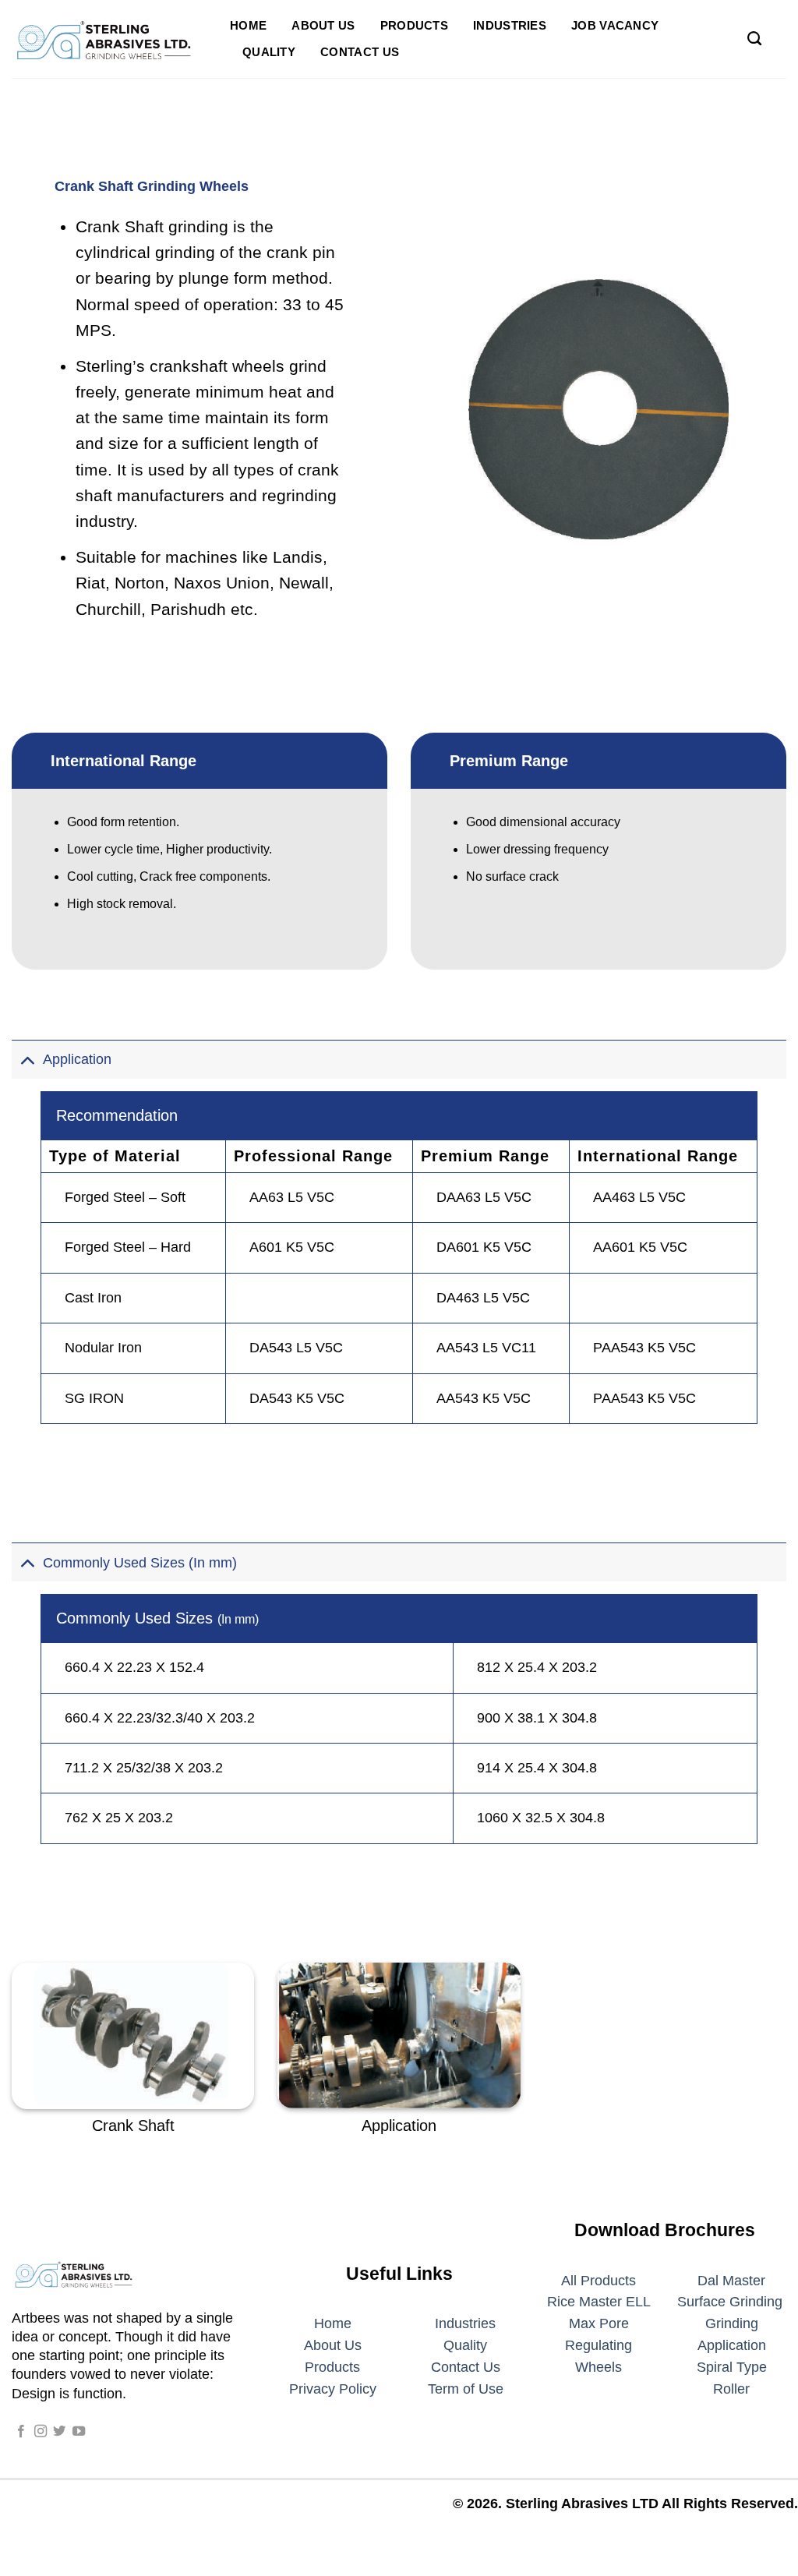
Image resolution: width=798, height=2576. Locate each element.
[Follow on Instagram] (41, 2432)
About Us (323, 25)
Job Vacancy (615, 25)
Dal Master (731, 2281)
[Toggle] (27, 1059)
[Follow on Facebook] (21, 2432)
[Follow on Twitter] (59, 2432)
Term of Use (466, 2389)
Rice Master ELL (599, 2302)
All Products (598, 2281)
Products (414, 25)
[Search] (754, 39)
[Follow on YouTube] (79, 2432)
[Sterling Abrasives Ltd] (109, 39)
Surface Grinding (730, 2302)
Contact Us (360, 52)
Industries (510, 25)
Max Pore (599, 2323)
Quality (269, 52)
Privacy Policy (333, 2389)
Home (248, 25)
